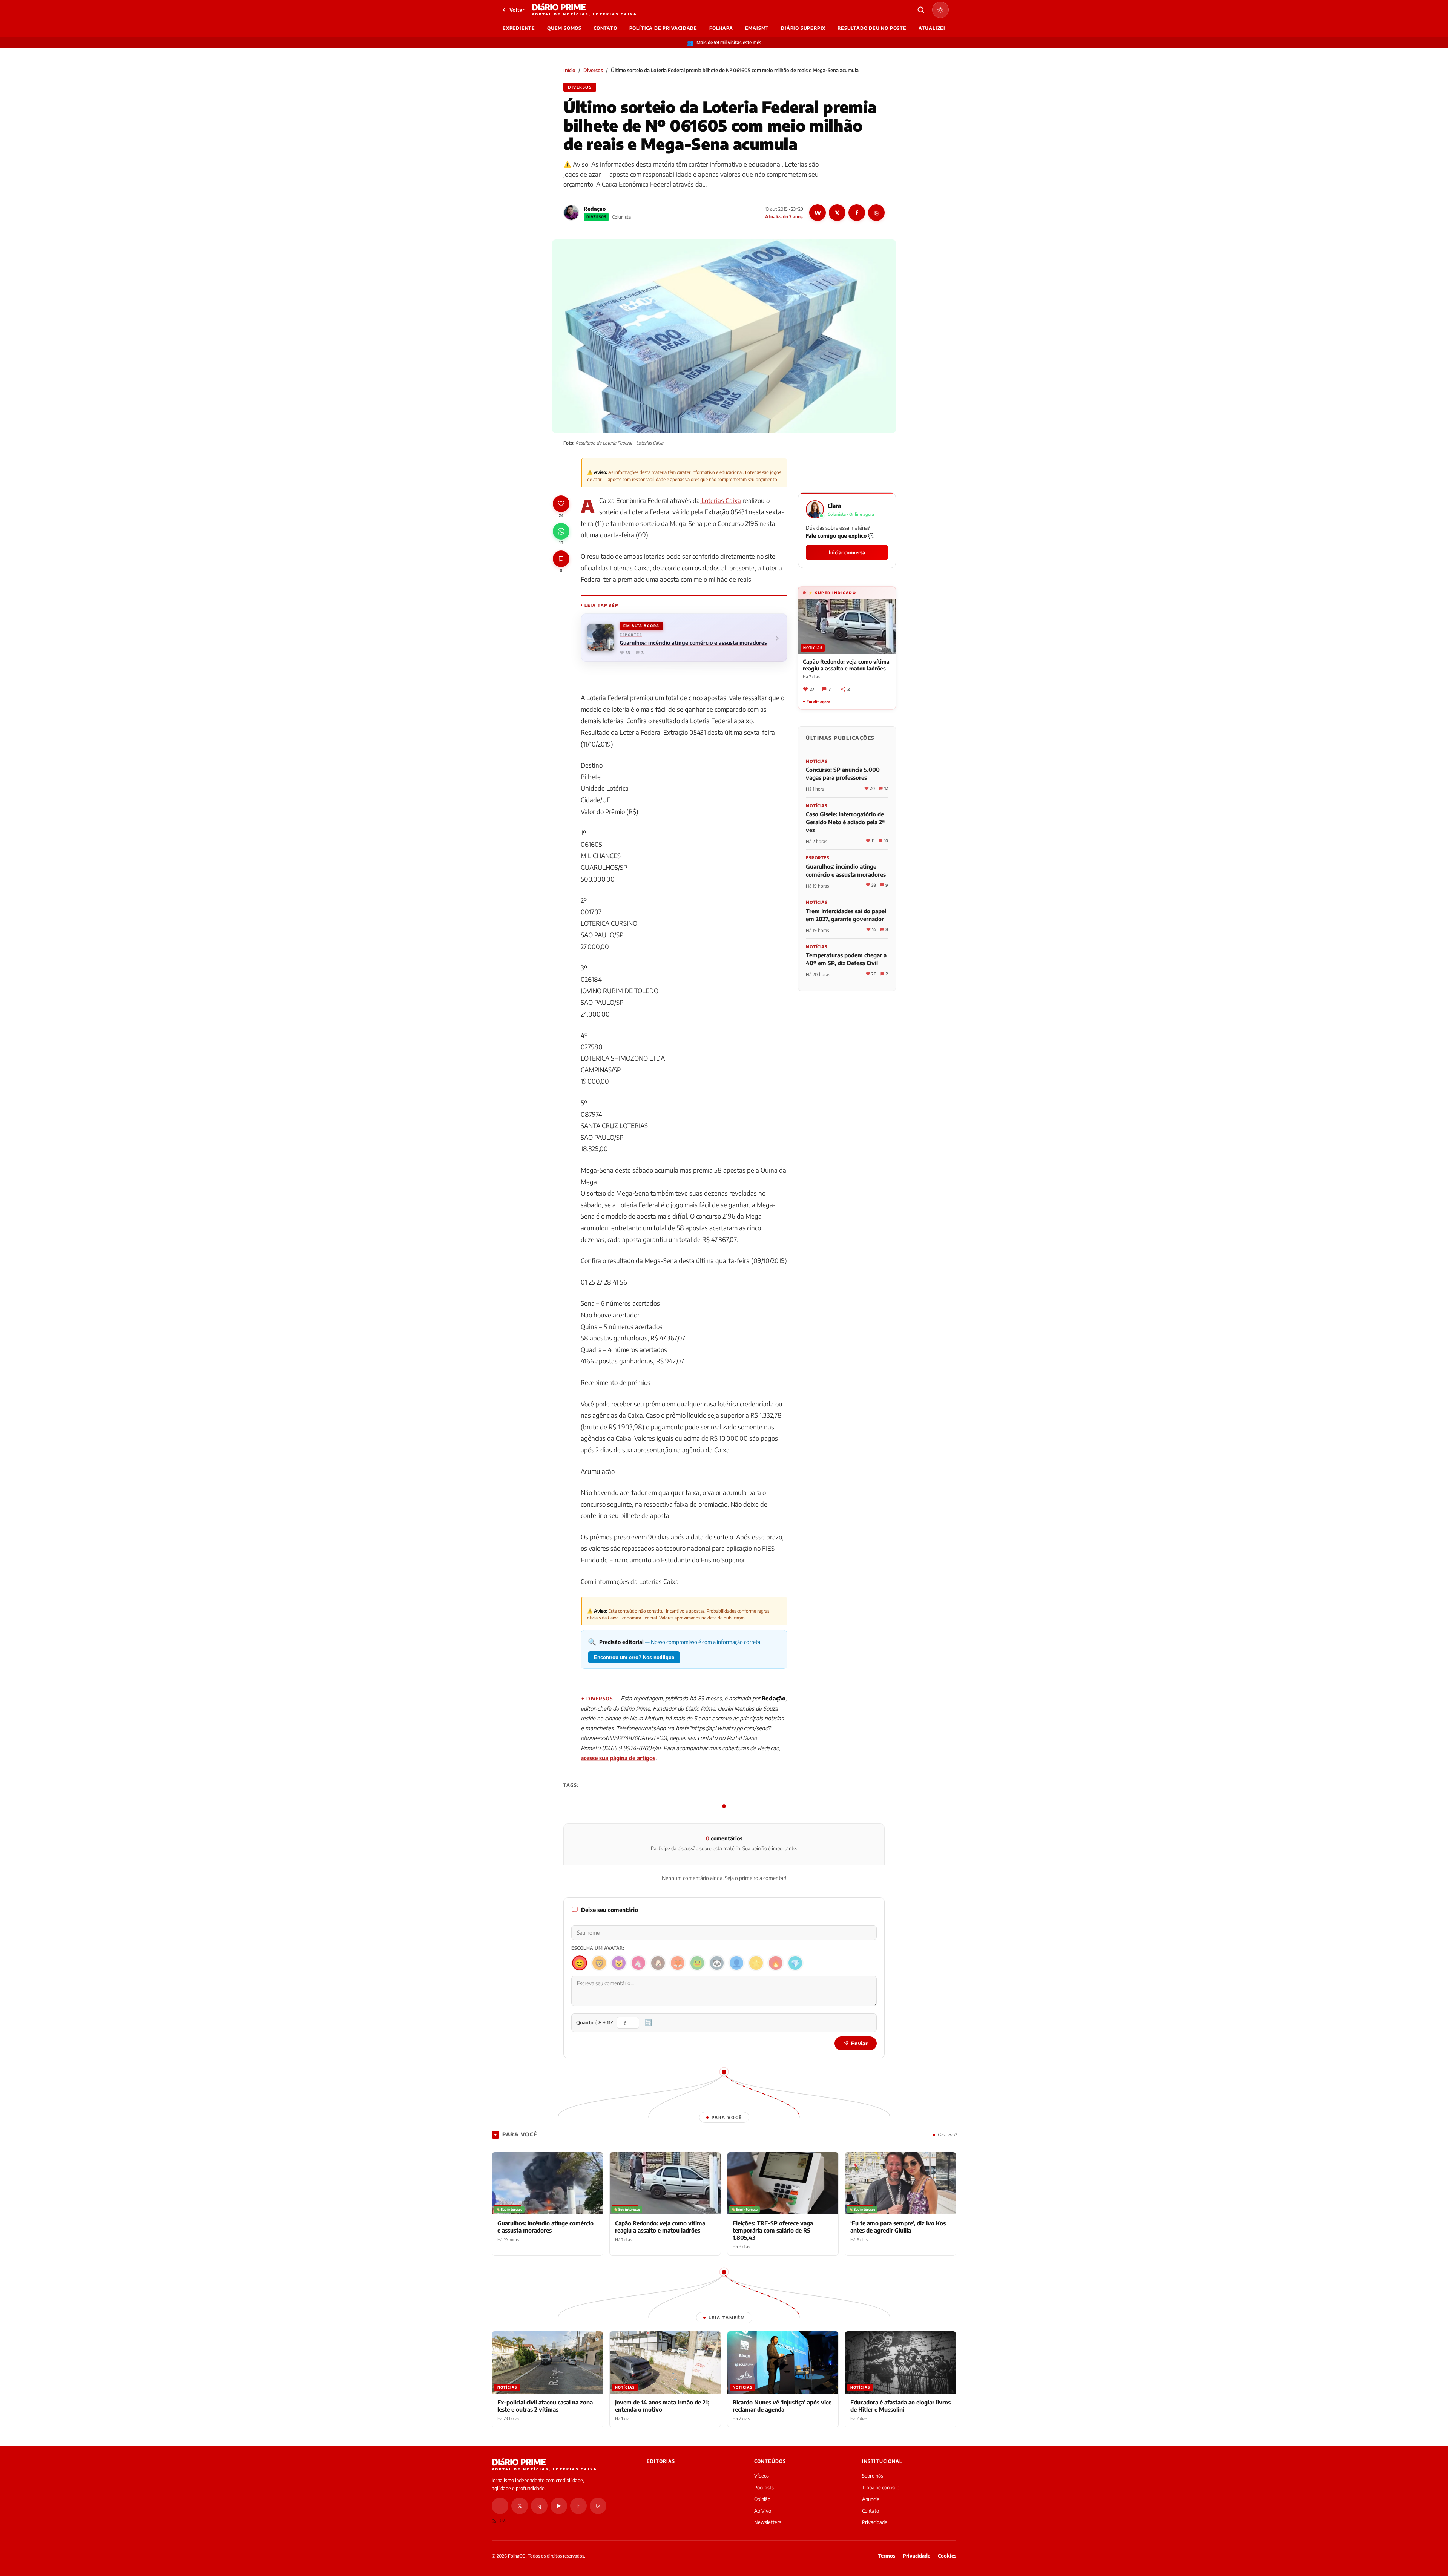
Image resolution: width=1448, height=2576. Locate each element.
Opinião (762, 2499)
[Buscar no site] (921, 10)
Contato (605, 28)
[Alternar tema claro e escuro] (940, 10)
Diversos (593, 70)
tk (598, 2506)
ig (539, 2506)
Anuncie (871, 2499)
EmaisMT (757, 28)
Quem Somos (564, 28)
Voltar (517, 10)
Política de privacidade (663, 28)
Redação (595, 209)
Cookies (947, 2556)
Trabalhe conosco (881, 2487)
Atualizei (932, 28)
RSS (502, 2521)
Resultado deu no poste (872, 28)
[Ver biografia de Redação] (571, 213)
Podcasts (764, 2487)
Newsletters (768, 2522)
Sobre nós (873, 2476)
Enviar (859, 2043)
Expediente (519, 28)
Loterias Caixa (720, 500)
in (578, 2506)
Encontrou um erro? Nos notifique (634, 1657)
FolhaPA (721, 28)
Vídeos (762, 2476)
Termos (887, 2556)
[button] (847, 530)
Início (569, 70)
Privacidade (875, 2522)
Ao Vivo (763, 2511)
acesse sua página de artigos (618, 1758)
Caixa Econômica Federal (632, 1618)
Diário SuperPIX (803, 28)
